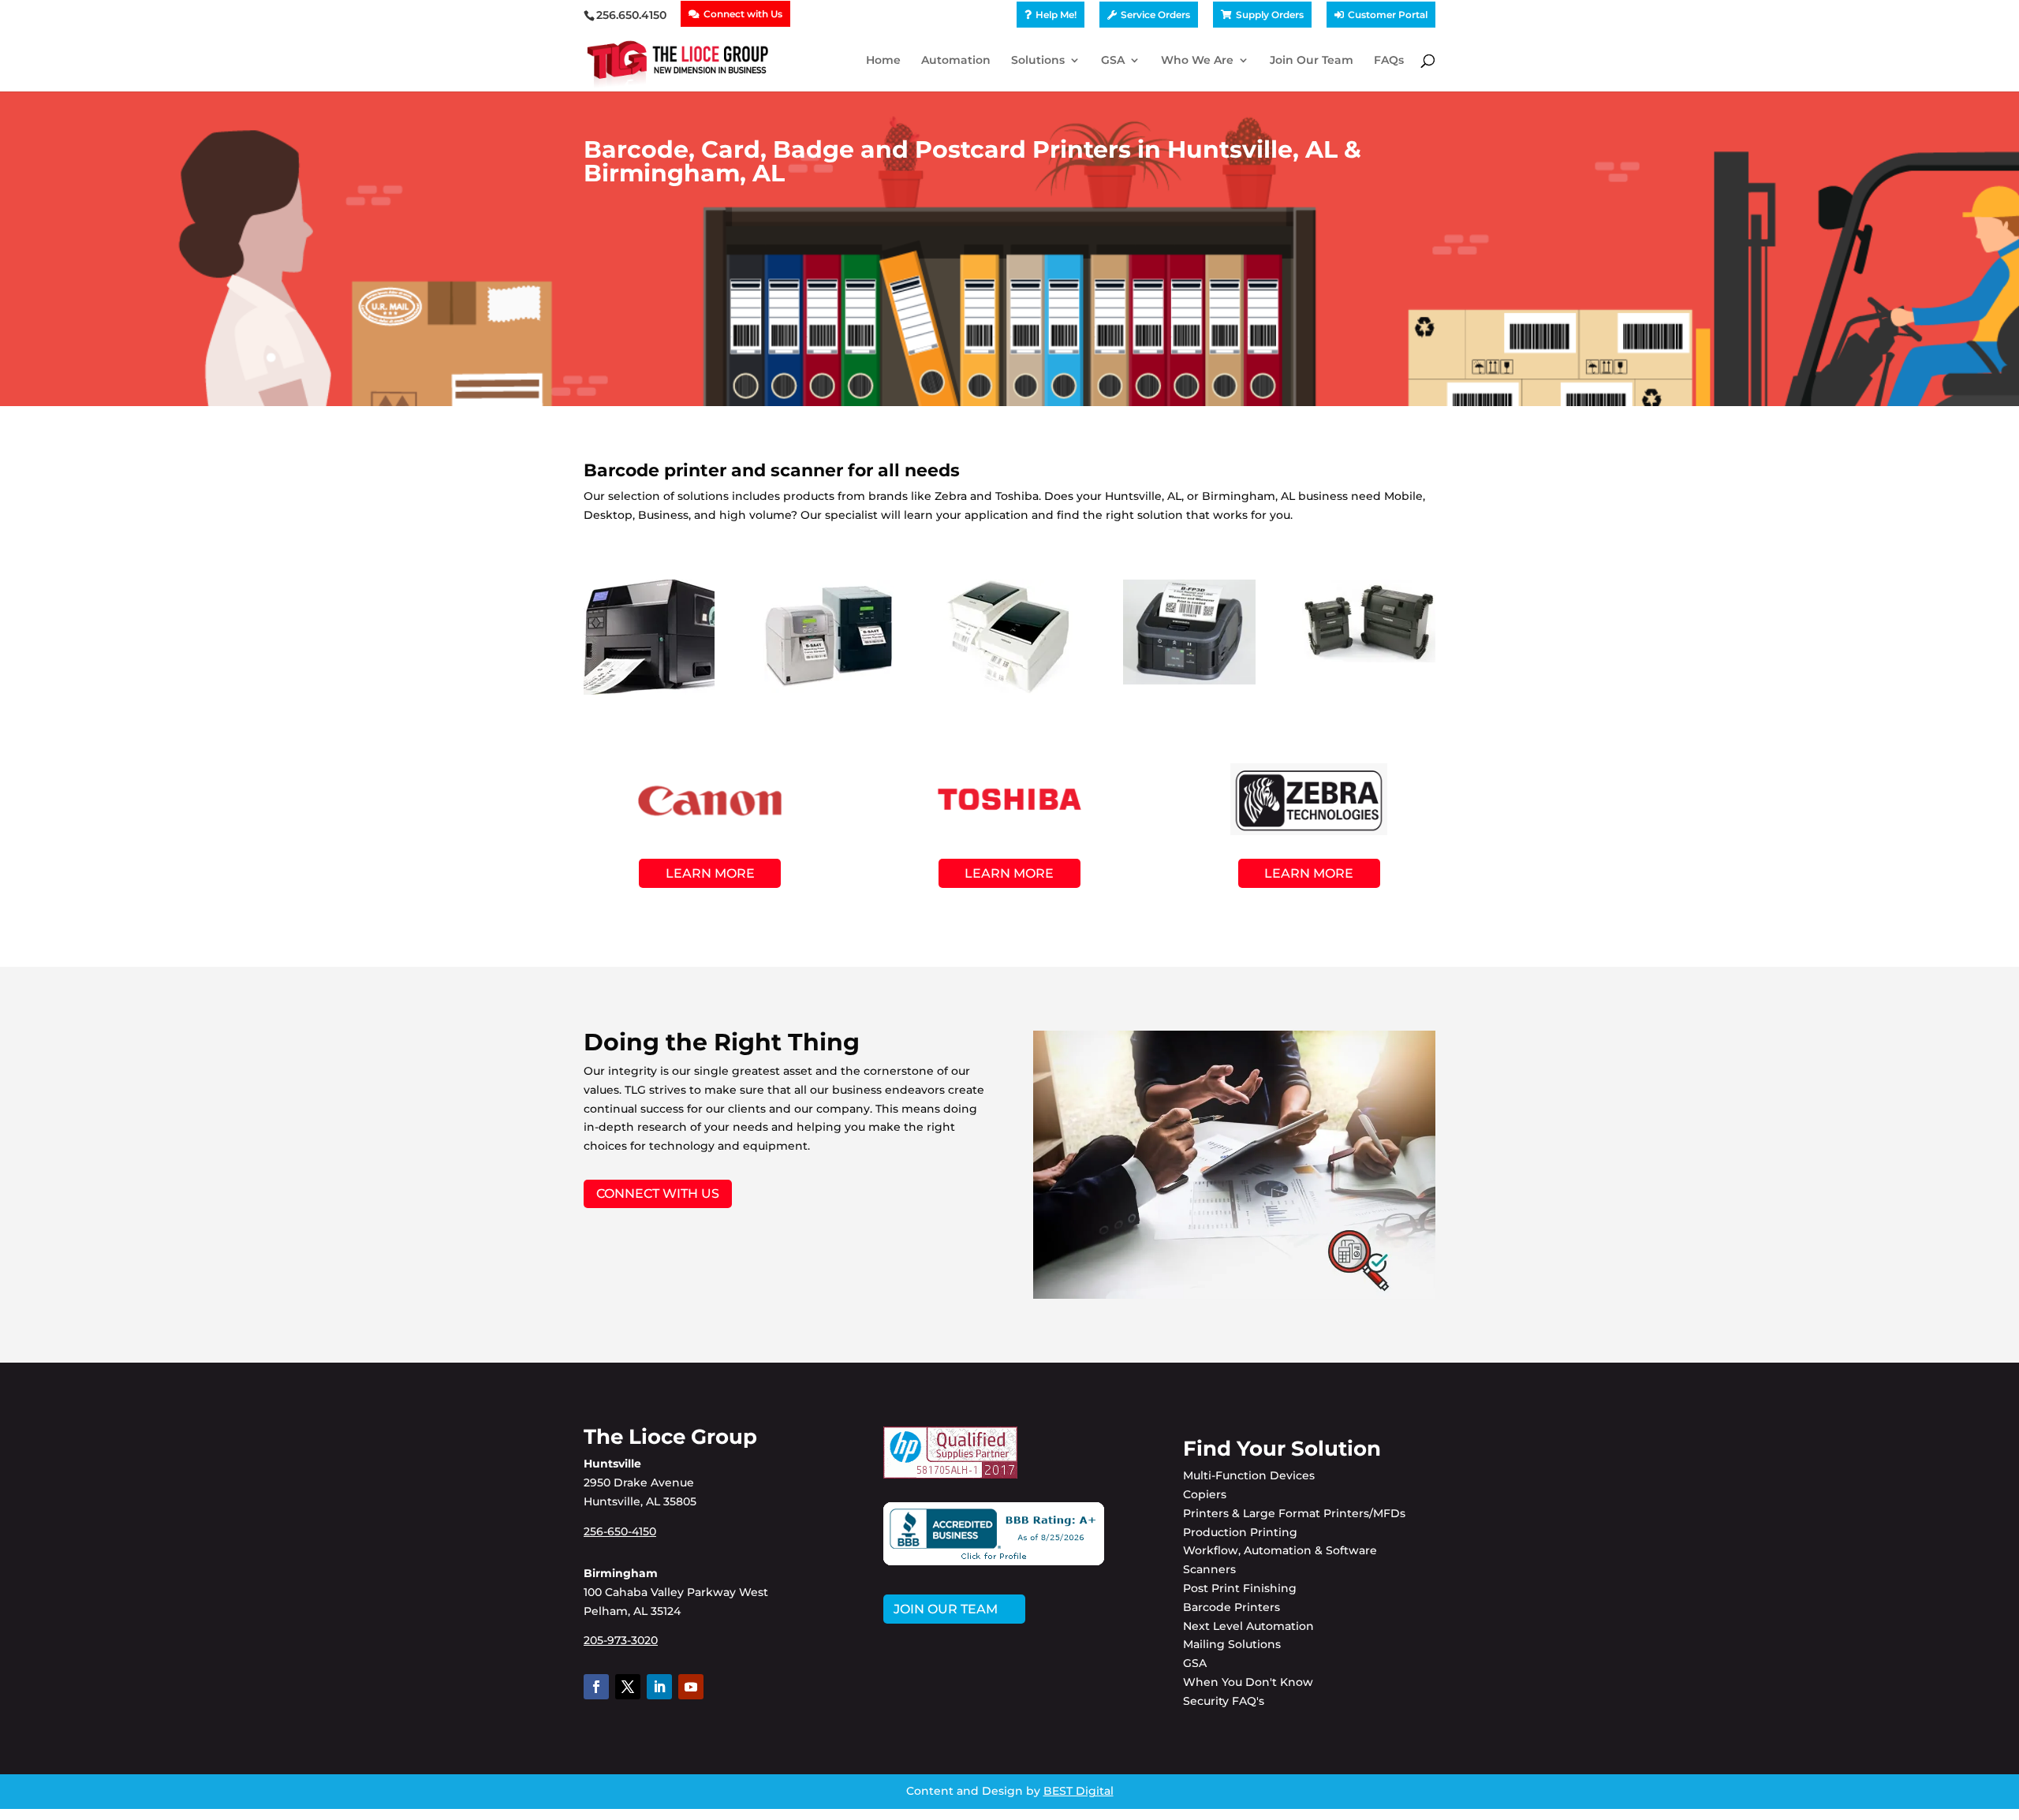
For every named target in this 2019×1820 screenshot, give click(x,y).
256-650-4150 (620, 1531)
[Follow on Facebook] (596, 1687)
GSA (1113, 61)
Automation (956, 61)
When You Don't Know (1248, 1682)
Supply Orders (1270, 15)
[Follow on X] (628, 1687)
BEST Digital (1079, 1791)
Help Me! (1056, 15)
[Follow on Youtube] (691, 1687)
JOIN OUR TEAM (946, 1609)
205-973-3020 (621, 1640)
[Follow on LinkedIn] (659, 1687)
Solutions (1038, 61)
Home (883, 61)
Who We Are (1197, 61)
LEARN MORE (710, 873)
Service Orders (1155, 15)
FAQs (1389, 61)
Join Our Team (1312, 61)
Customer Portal (1388, 15)
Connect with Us (743, 14)
